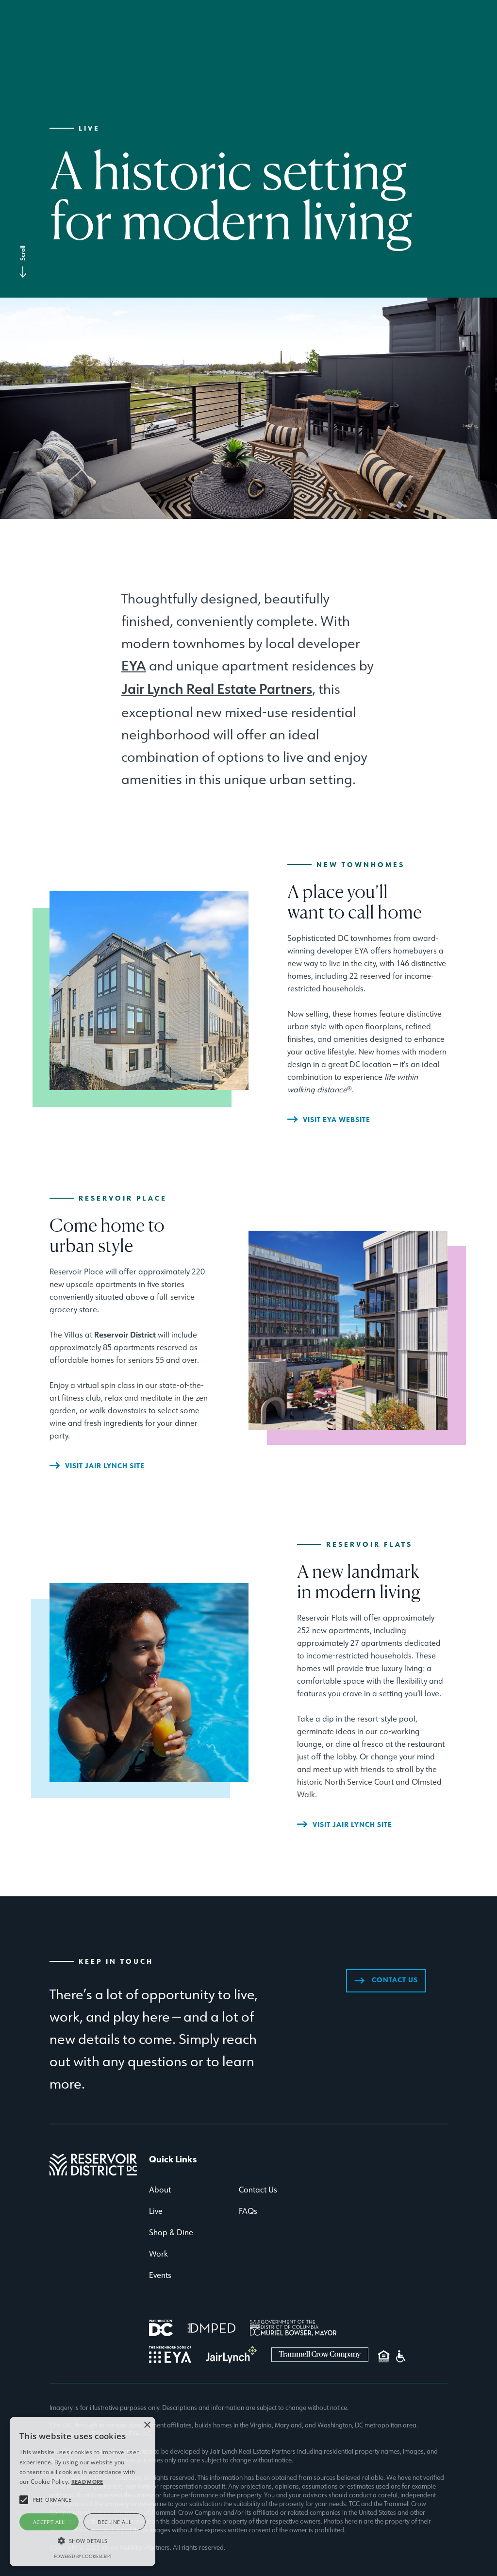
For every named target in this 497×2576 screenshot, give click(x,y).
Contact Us (258, 2190)
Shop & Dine (171, 2232)
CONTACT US (386, 1980)
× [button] (147, 2425)
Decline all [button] (115, 2522)
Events (160, 2275)
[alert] (83, 2492)
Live (156, 2211)
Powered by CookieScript (83, 2556)
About (160, 2190)
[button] (83, 2541)
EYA (134, 666)
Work (158, 2254)
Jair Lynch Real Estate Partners (217, 689)
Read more (87, 2482)
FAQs (248, 2211)
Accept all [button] (49, 2522)
